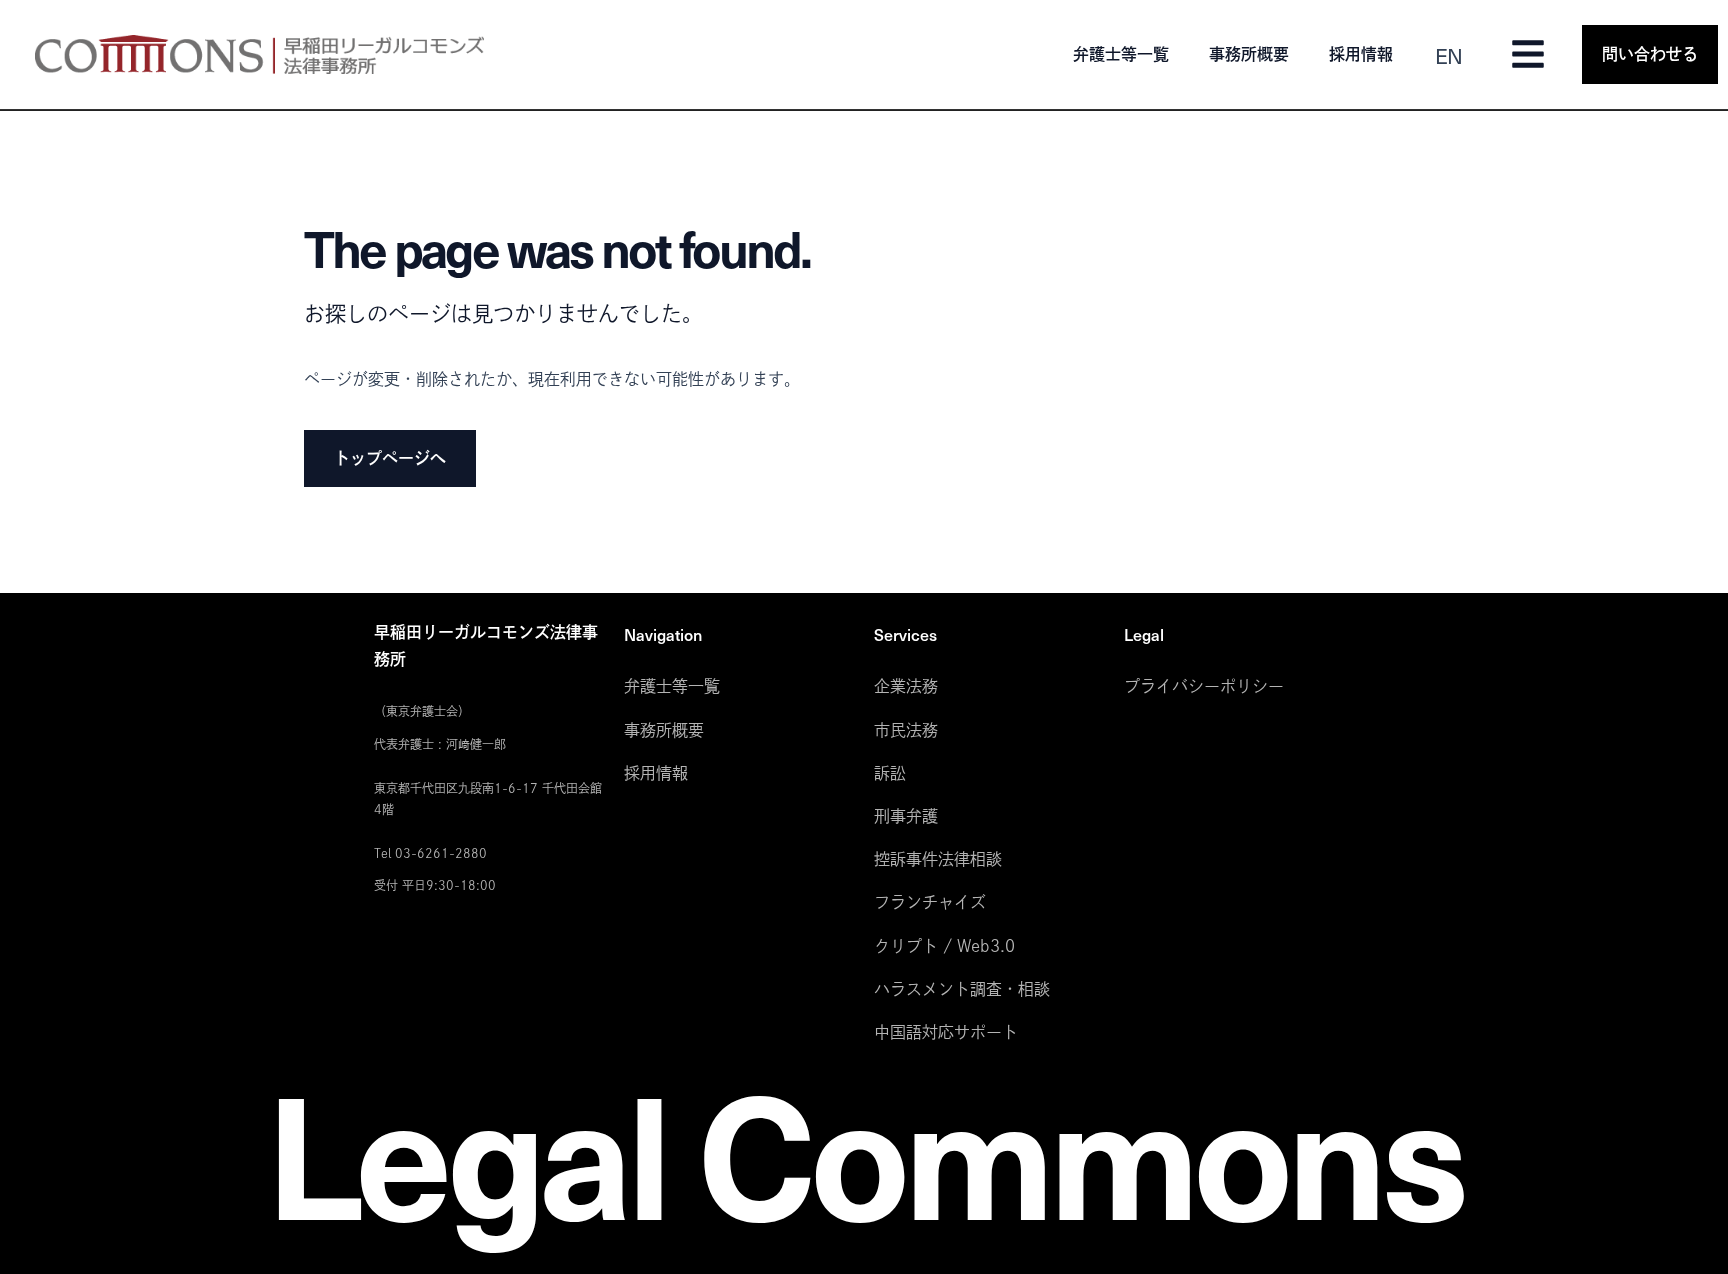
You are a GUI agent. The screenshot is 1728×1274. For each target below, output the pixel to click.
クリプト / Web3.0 (944, 946)
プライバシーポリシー (1204, 686)
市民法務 (906, 730)
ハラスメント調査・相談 (962, 989)
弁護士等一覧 (1121, 54)
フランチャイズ (930, 902)
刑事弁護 (906, 816)
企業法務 (906, 686)
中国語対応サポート (946, 1032)
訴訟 (890, 773)
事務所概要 (1249, 54)
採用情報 (1361, 54)
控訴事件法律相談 (938, 859)
